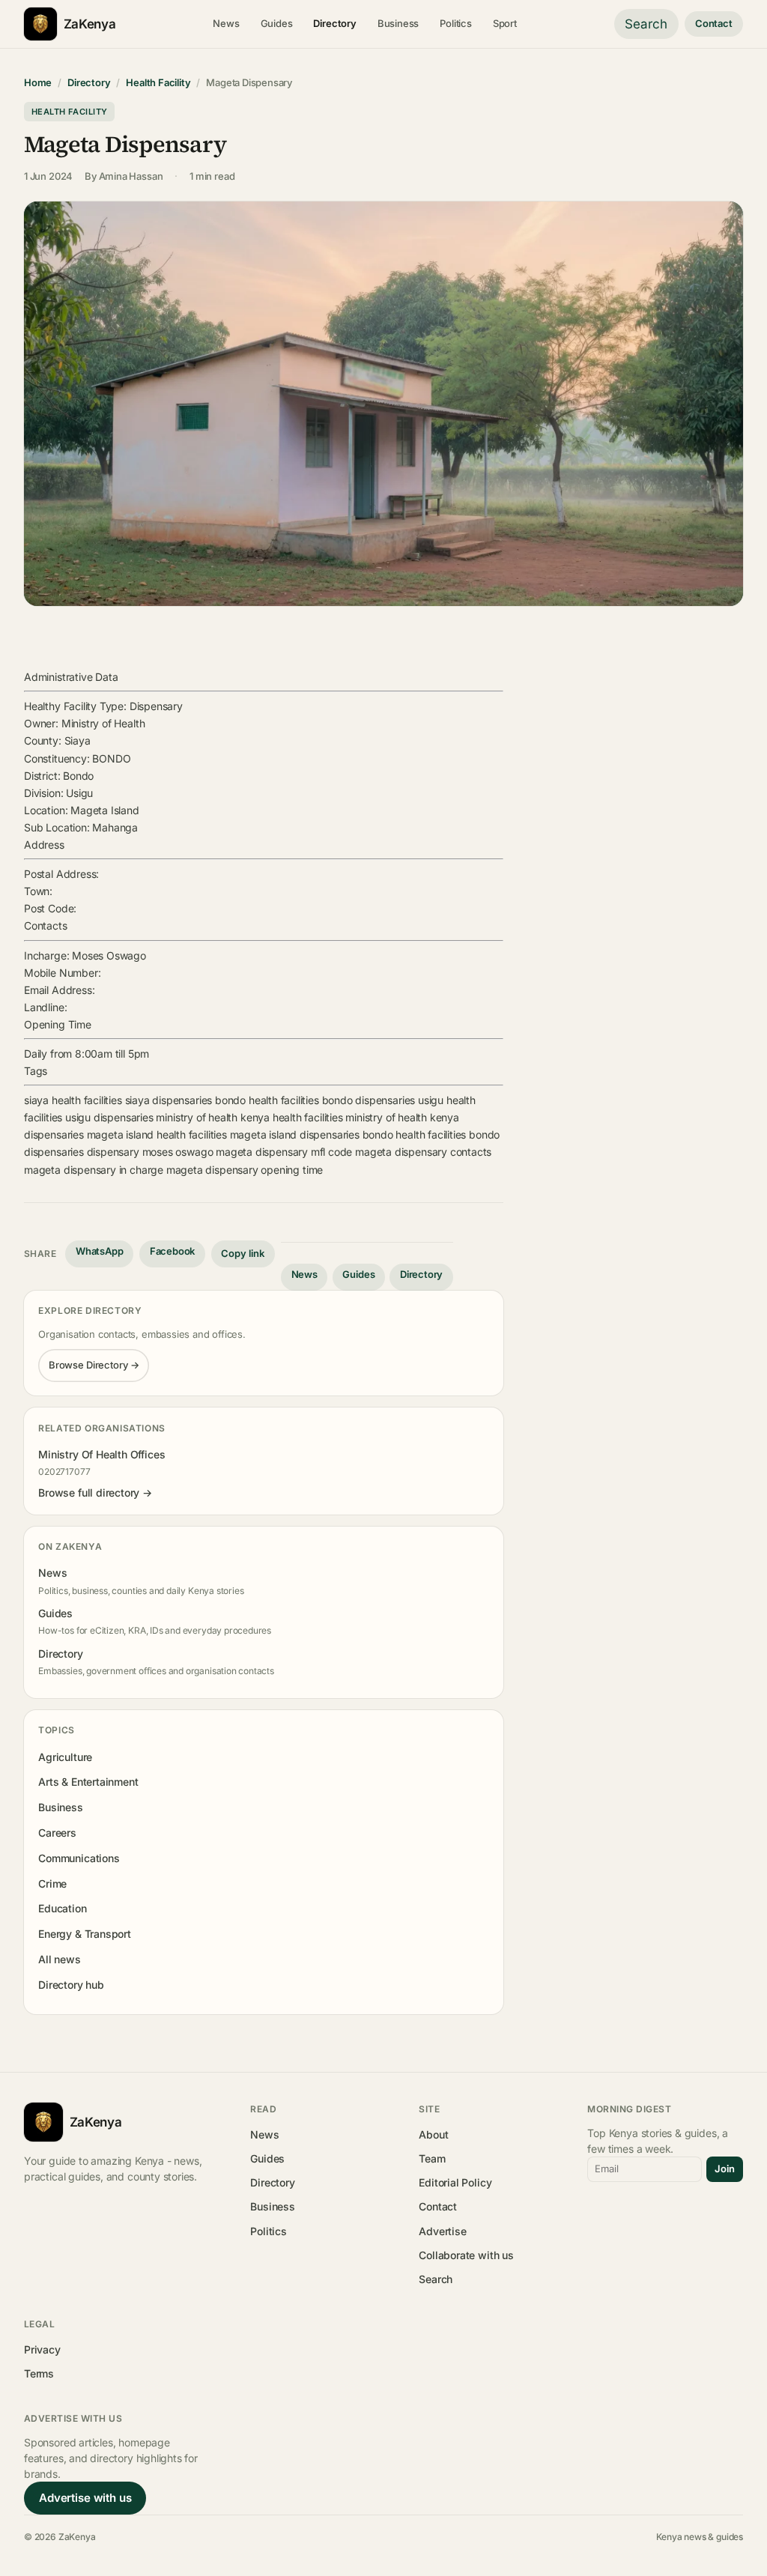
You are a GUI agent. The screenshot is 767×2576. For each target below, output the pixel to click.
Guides (277, 23)
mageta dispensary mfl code (284, 1152)
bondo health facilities (267, 1100)
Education (62, 1908)
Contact (714, 23)
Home (38, 82)
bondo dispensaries (369, 1100)
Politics (456, 23)
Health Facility (158, 82)
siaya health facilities (73, 1100)
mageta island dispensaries (295, 1134)
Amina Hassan (131, 176)
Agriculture (65, 1757)
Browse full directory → (95, 1492)
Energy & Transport (85, 1934)
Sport (505, 23)
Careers (57, 1833)
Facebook (173, 1251)
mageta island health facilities (157, 1134)
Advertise (442, 2231)
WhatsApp (100, 1251)
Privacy (42, 2349)
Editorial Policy (455, 2182)
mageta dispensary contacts (423, 1152)
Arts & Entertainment (88, 1782)
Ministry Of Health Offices (101, 1454)
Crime (52, 1883)
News (226, 23)
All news (60, 1959)
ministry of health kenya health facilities (249, 1117)
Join (725, 2169)
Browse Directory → (94, 1365)
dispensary (113, 1152)
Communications (79, 1858)
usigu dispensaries (109, 1117)
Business (398, 23)
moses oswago (178, 1152)
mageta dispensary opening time (245, 1170)
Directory (334, 23)
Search (646, 24)
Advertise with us (85, 2498)
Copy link (243, 1253)
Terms (39, 2373)
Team (432, 2158)
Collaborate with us (466, 2255)
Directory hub (71, 1985)
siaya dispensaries (169, 1100)
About (433, 2134)
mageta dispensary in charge (94, 1170)
